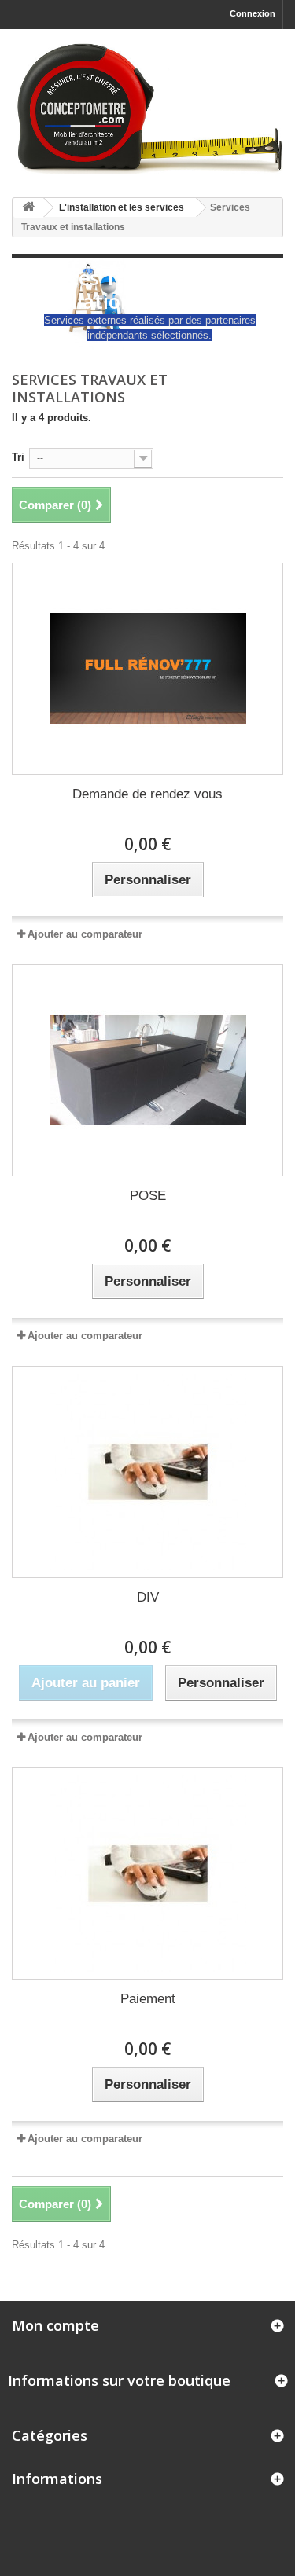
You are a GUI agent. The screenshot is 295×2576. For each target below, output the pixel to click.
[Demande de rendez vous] (147, 669)
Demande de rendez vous (147, 794)
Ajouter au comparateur (85, 934)
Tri (18, 457)
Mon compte (55, 2325)
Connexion (253, 13)
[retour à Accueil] (28, 208)
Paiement (148, 1999)
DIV (148, 1597)
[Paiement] (147, 1873)
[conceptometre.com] (147, 107)
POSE (148, 1196)
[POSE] (147, 1070)
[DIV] (147, 1472)
